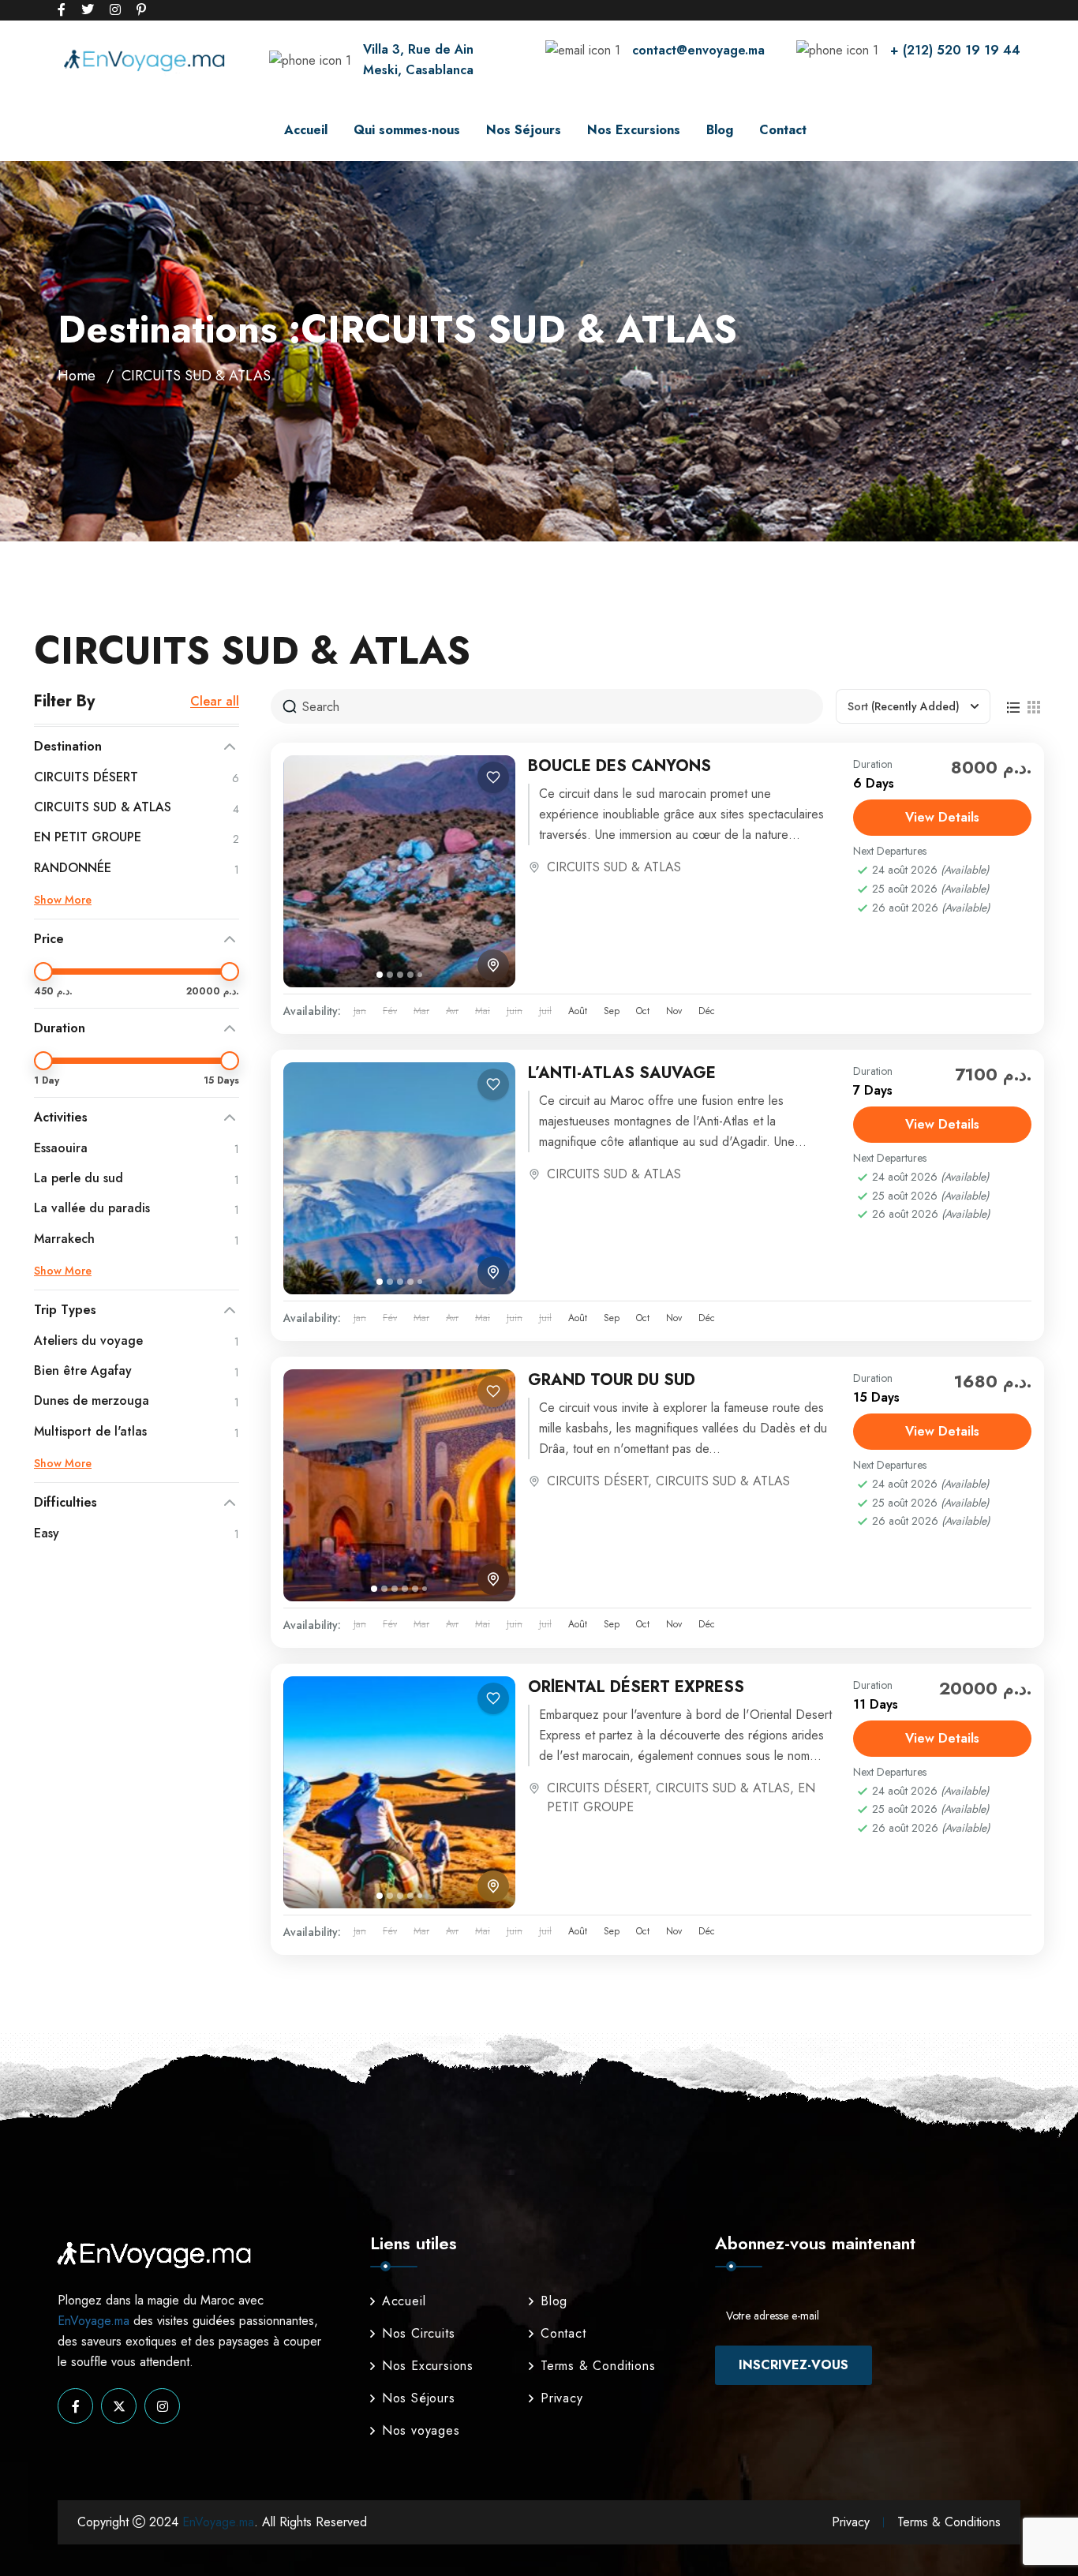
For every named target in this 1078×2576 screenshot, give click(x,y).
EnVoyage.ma (94, 2321)
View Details (942, 817)
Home (77, 376)
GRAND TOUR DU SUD (612, 1380)
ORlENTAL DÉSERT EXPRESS (636, 1687)
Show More (63, 900)
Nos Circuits (419, 2333)
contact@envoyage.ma (698, 50)
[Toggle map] (493, 965)
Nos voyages (421, 2430)
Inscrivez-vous (794, 2365)
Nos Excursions (634, 130)
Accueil (306, 130)
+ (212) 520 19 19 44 (955, 50)
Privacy (562, 2398)
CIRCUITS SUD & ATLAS (614, 867)
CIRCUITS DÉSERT (597, 1481)
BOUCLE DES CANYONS (619, 766)
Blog (720, 130)
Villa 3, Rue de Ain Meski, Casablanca (418, 60)
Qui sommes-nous (407, 130)
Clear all (215, 702)
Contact (783, 130)
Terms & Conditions (598, 2366)
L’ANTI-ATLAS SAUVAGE (622, 1073)
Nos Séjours (524, 130)
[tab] (380, 975)
